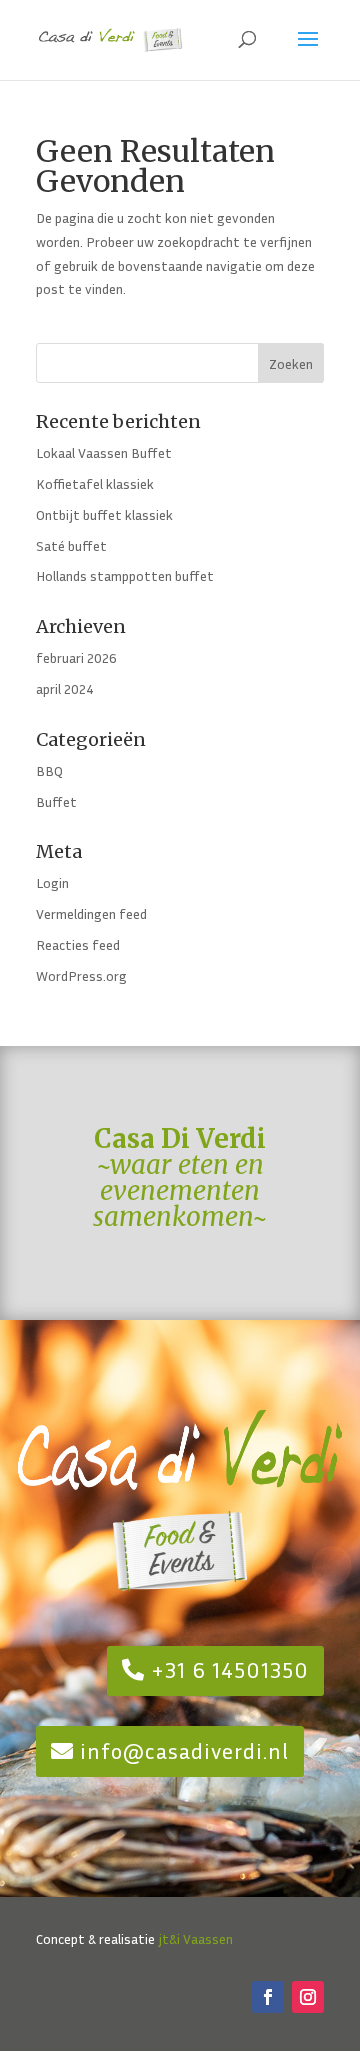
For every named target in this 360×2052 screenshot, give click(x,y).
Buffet (56, 801)
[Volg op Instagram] (308, 1997)
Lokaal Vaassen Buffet (104, 452)
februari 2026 (76, 657)
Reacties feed (78, 944)
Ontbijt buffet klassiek (104, 514)
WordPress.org (81, 975)
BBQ (49, 770)
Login (52, 882)
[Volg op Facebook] (268, 1997)
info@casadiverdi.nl (184, 1751)
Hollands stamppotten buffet (125, 575)
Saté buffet (71, 545)
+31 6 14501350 (230, 1670)
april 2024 (65, 688)
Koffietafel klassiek (95, 483)
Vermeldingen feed (91, 913)
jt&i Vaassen (195, 1938)
